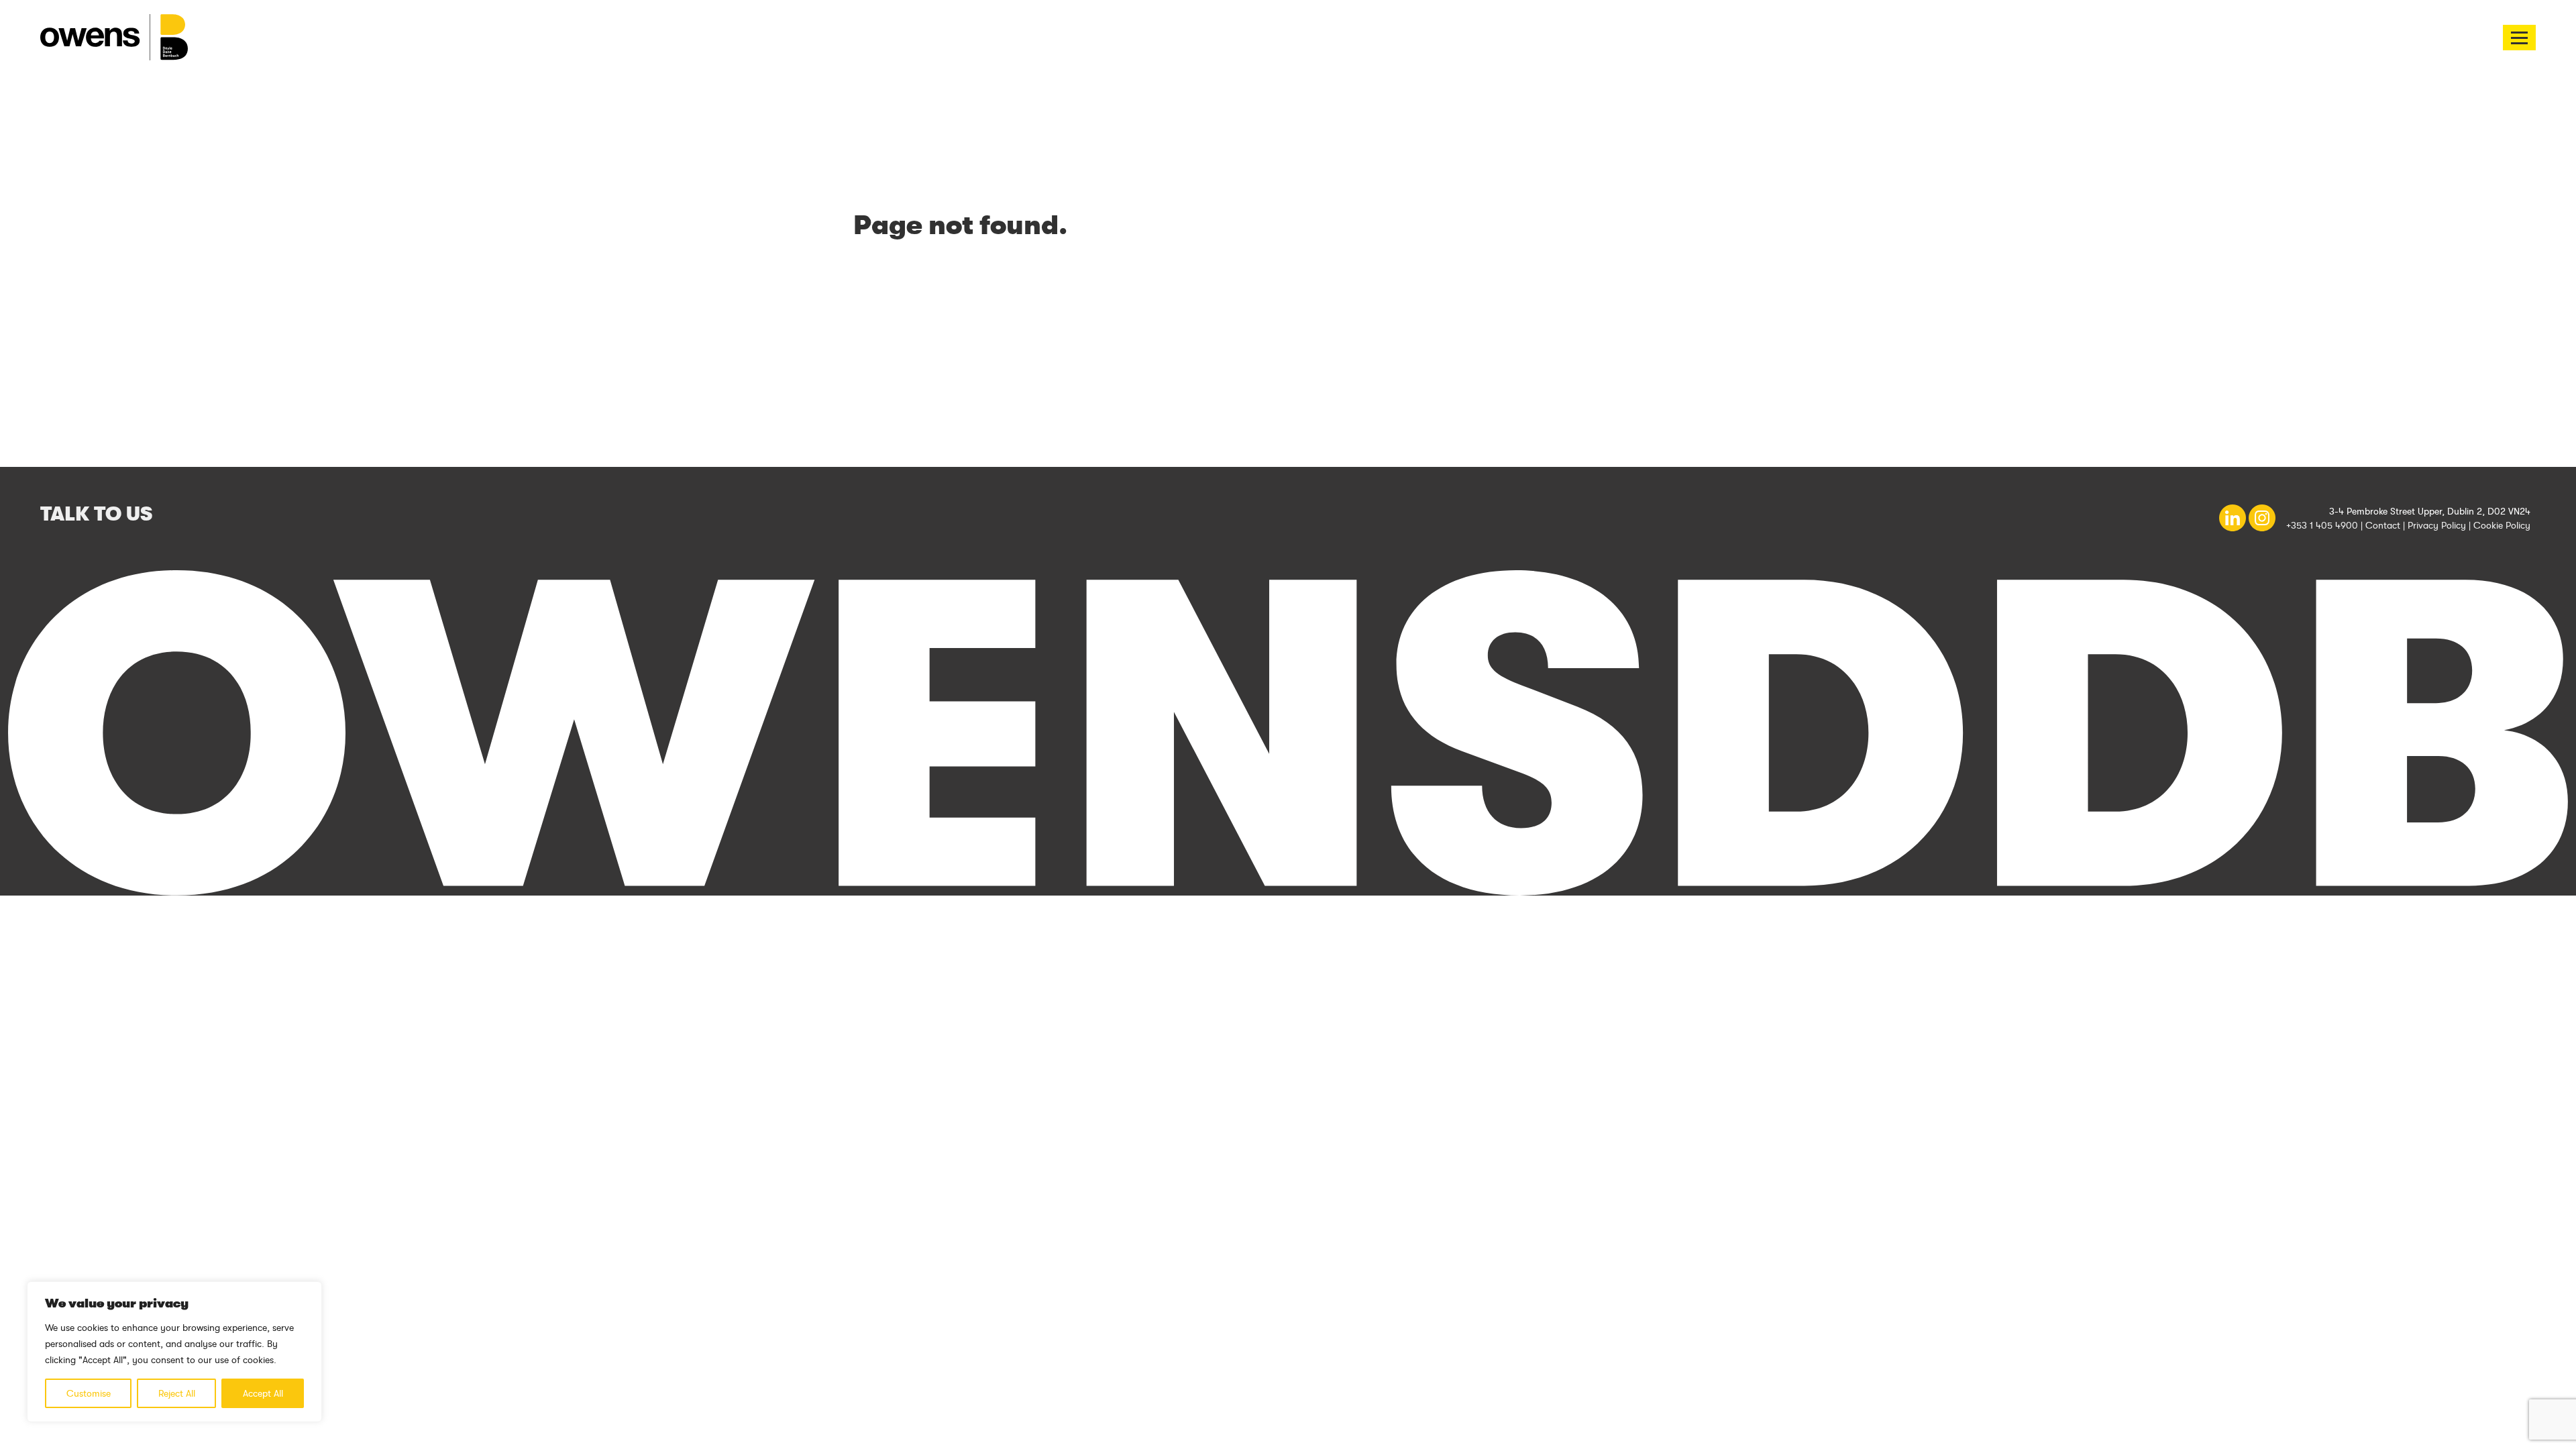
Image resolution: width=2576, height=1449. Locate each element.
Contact (2383, 525)
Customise (89, 1393)
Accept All (263, 1393)
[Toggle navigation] (2519, 38)
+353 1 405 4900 (2322, 525)
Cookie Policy (2502, 525)
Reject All (177, 1393)
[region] (174, 1352)
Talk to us (96, 514)
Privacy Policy (2437, 525)
